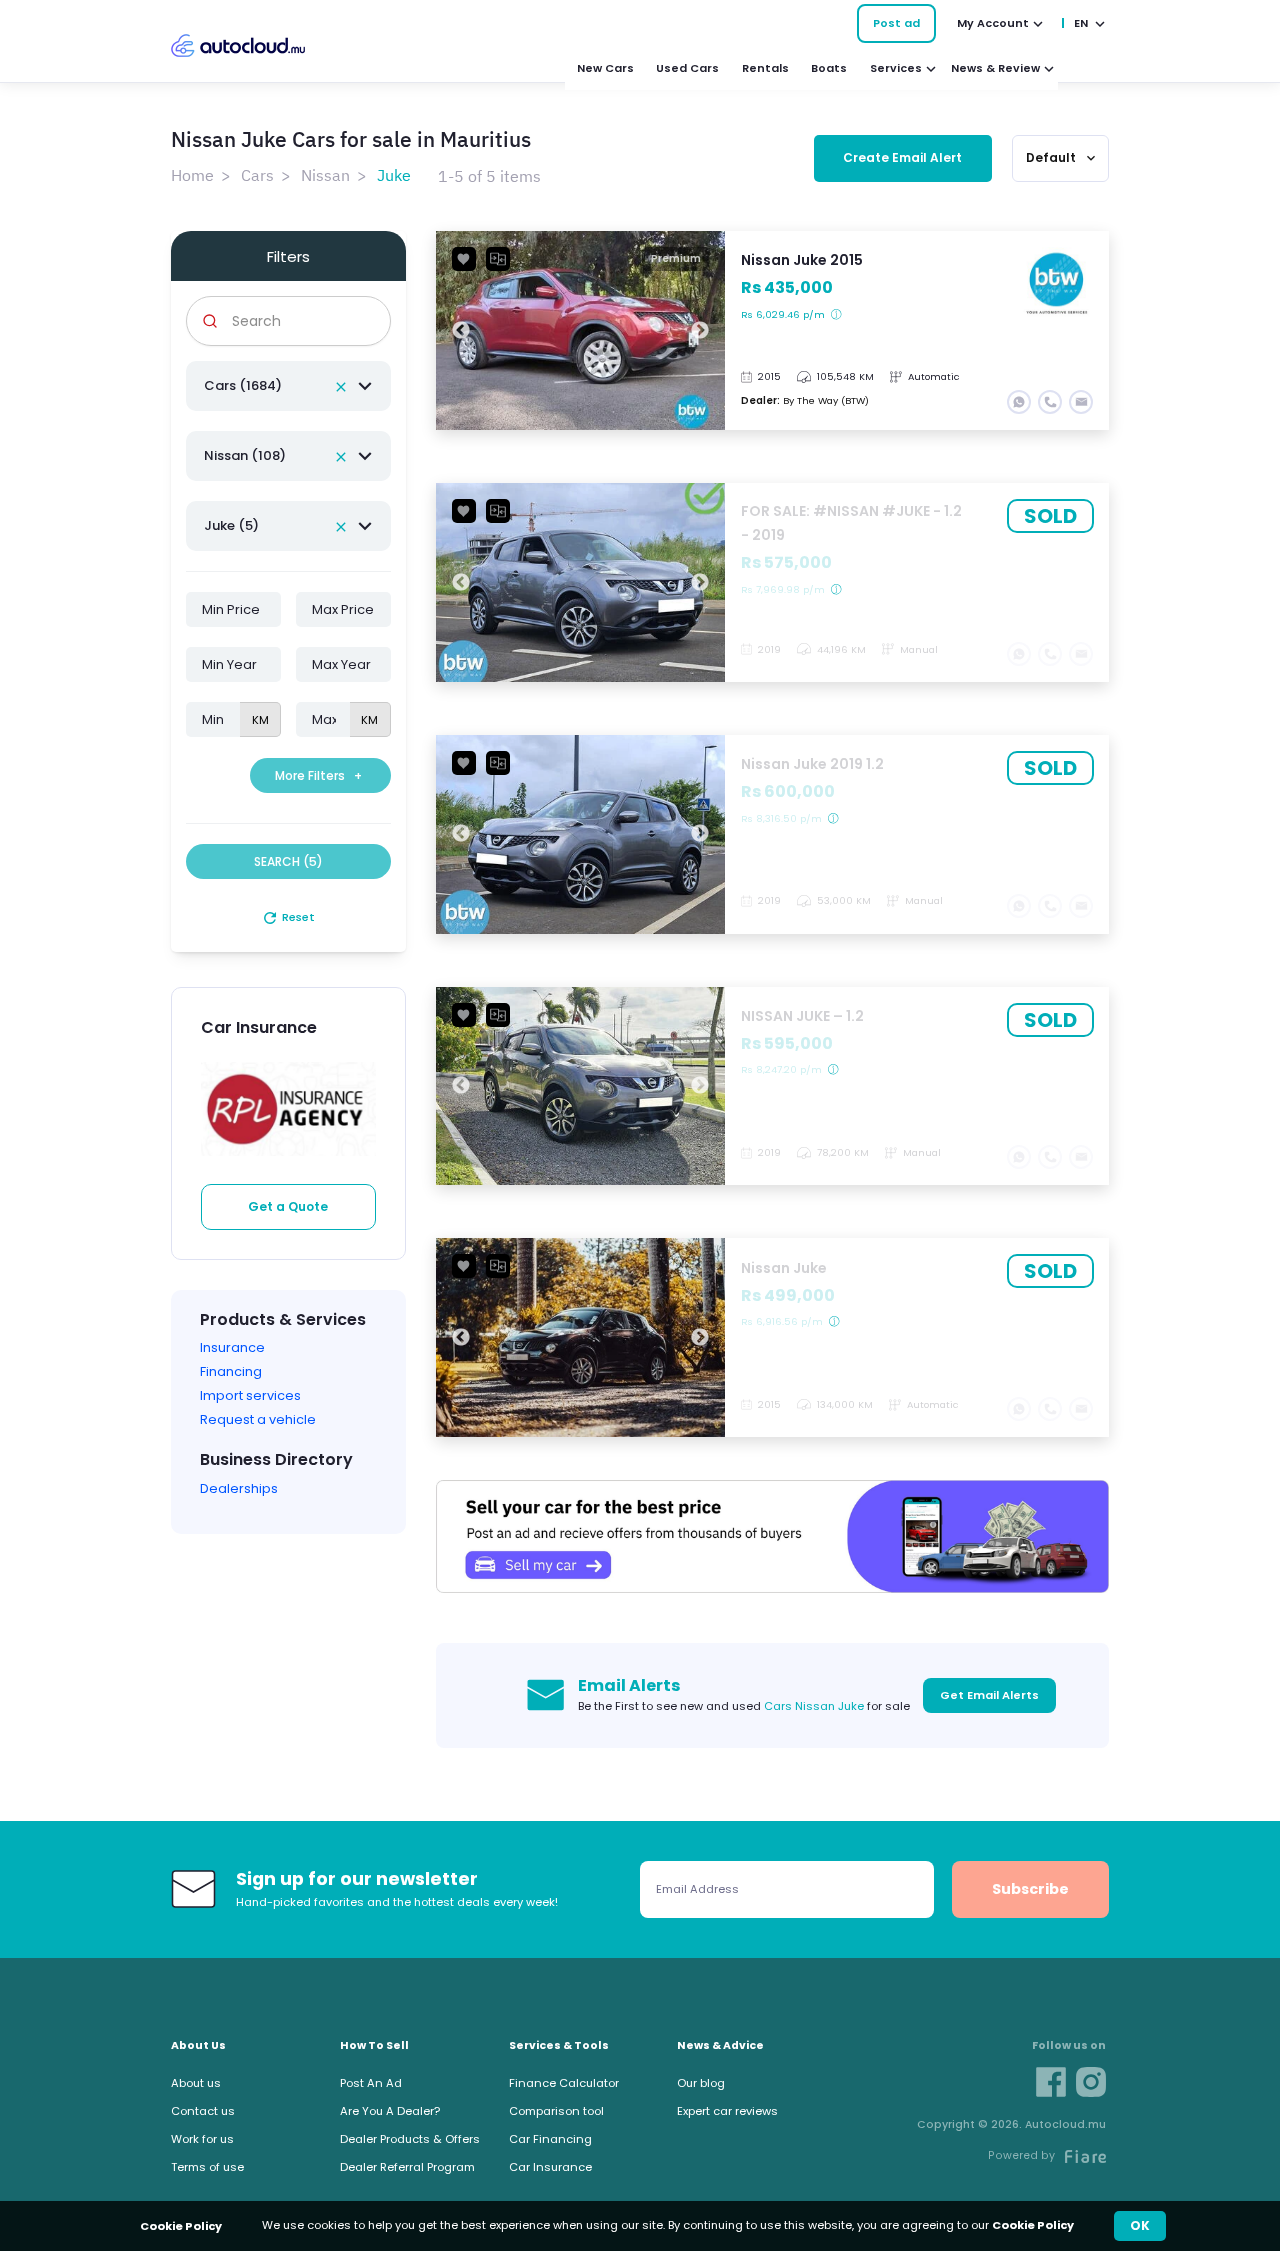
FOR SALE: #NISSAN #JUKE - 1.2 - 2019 (773, 582)
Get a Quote (288, 1206)
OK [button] (1140, 2225)
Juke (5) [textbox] (231, 525)
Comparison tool (556, 2111)
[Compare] (498, 259)
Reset (288, 917)
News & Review (995, 68)
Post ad (896, 23)
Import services (250, 1395)
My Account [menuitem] (993, 23)
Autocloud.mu (238, 45)
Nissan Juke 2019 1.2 (773, 834)
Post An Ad (371, 2083)
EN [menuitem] (1081, 23)
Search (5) (288, 861)
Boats (829, 68)
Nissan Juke (773, 1337)
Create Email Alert (902, 157)
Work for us (202, 2139)
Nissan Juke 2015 (773, 330)
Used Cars (687, 68)
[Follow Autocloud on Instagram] (1091, 2082)
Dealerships (239, 1488)
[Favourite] (464, 259)
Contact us (203, 2111)
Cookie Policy (1033, 2225)
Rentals (765, 68)
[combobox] (288, 386)
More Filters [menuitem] (318, 775)
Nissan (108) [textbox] (245, 455)
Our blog (701, 2083)
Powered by (1021, 2155)
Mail (1081, 402)
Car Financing (550, 2139)
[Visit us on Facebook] (1051, 2082)
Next (700, 331)
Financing (231, 1371)
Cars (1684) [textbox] (243, 385)
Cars (257, 175)
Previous (461, 331)
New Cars (605, 68)
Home (192, 175)
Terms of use (207, 2167)
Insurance (232, 1347)
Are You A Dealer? (390, 2111)
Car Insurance (550, 2167)
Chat (1019, 402)
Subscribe (1030, 1889)
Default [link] (1062, 157)
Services (896, 68)
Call (1050, 402)
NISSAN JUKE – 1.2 (773, 1086)
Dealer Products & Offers (410, 2139)
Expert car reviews (727, 2111)
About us (196, 2083)
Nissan (325, 175)
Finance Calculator (564, 2083)
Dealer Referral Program (407, 2167)
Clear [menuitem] (341, 387)
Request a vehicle (258, 1419)
